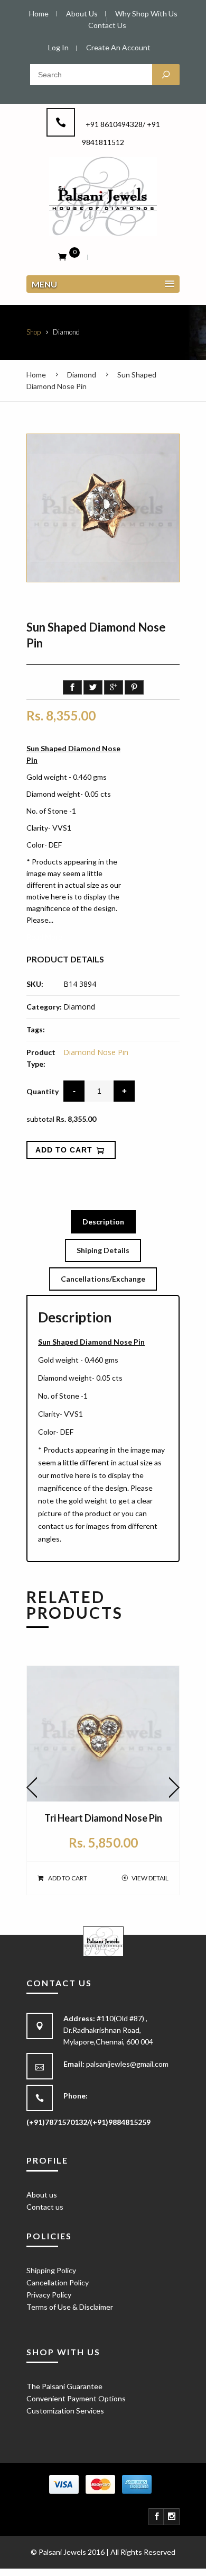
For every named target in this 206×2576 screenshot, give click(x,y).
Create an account (118, 47)
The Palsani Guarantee (64, 2386)
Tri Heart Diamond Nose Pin (103, 1818)
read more (44, 937)
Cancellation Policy (58, 2282)
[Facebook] (157, 2517)
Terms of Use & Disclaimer (70, 2307)
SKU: (35, 984)
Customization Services (65, 2411)
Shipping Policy (51, 2270)
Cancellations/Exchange (103, 1279)
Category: (44, 1007)
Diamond (82, 375)
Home (36, 375)
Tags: (36, 1029)
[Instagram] (172, 2517)
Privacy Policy (49, 2295)
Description (103, 1222)
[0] (62, 256)
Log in (58, 47)
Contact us (45, 2207)
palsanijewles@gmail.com (127, 2064)
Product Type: (41, 1058)
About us (42, 2195)
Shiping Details (103, 1250)
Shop (34, 332)
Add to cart (68, 1878)
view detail (150, 1878)
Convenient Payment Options (76, 2398)
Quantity (43, 1091)
